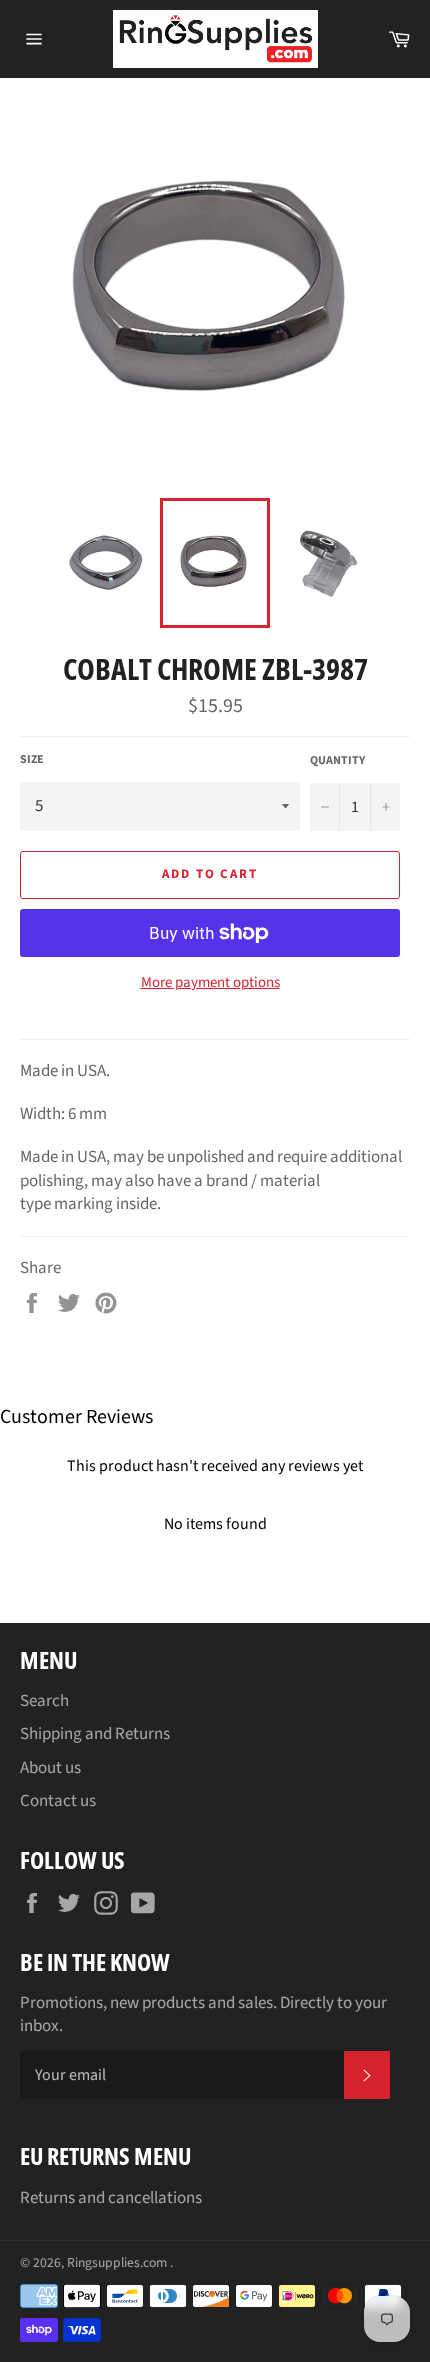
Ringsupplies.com (118, 2262)
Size (32, 760)
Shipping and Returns (95, 1734)
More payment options (210, 983)
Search (44, 1701)
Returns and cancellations (111, 2198)
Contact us (58, 1801)
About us (50, 1768)
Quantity (337, 761)
